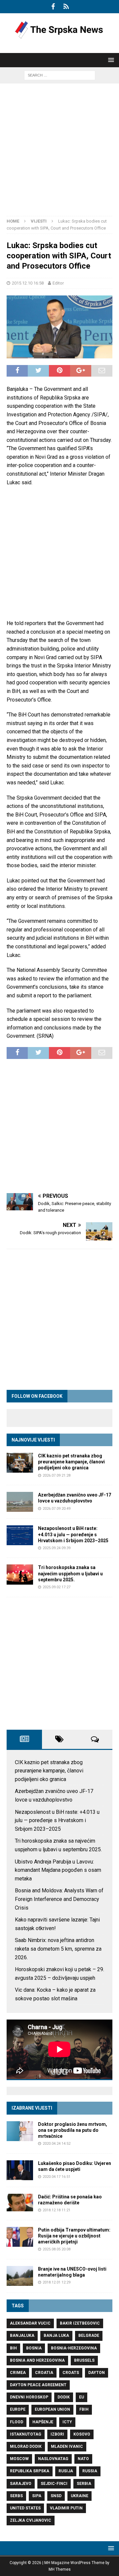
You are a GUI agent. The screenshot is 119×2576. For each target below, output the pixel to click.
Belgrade (89, 2336)
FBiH (84, 2409)
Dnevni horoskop (29, 2397)
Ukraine (79, 2496)
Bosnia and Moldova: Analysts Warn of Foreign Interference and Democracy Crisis (59, 1899)
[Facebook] (53, 7)
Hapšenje (43, 2422)
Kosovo (82, 2434)
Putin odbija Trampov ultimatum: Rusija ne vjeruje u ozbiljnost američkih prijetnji (74, 2236)
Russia (90, 2471)
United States (25, 2508)
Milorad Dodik (26, 2446)
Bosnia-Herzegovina (74, 2348)
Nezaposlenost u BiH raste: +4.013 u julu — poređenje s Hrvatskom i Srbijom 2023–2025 (73, 1534)
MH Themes (60, 2569)
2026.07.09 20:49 (57, 1509)
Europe (18, 2409)
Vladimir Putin (66, 2508)
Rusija (66, 2471)
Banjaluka (22, 2336)
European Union (52, 2409)
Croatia (44, 2373)
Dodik (64, 2397)
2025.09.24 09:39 (57, 1548)
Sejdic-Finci (54, 2484)
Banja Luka (56, 2336)
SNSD (56, 2496)
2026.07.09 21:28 (57, 1475)
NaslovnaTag (53, 2459)
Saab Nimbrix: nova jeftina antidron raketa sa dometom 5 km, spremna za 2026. (58, 1949)
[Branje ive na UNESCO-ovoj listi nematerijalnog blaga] (20, 2276)
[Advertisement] (59, 153)
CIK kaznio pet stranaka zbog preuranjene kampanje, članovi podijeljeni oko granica (71, 1462)
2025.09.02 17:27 (57, 1587)
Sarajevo (21, 2484)
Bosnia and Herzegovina (37, 2360)
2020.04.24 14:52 (57, 2144)
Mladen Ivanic (67, 2446)
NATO (83, 2459)
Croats (71, 2373)
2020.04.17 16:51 (57, 2177)
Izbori (57, 2434)
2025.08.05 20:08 (57, 2249)
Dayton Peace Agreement (38, 2385)
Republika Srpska (30, 2471)
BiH (13, 2348)
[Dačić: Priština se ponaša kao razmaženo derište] (20, 2203)
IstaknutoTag (26, 2434)
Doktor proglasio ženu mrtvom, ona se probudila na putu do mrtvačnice (73, 2130)
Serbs (16, 2496)
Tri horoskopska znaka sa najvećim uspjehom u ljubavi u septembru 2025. (70, 1573)
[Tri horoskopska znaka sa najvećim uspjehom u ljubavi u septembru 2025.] (20, 1574)
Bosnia (34, 2348)
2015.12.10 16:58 (28, 283)
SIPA (37, 2496)
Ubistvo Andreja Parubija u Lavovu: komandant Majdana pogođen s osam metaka (58, 1870)
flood (17, 2422)
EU (81, 2397)
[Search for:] (60, 75)
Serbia (84, 2484)
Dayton (97, 2373)
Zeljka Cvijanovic (31, 2520)
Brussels (84, 2360)
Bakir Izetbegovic (80, 2323)
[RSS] (66, 7)
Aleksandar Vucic (30, 2323)
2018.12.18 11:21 (57, 2210)
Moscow (19, 2459)
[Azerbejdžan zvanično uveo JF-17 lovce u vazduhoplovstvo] (20, 1502)
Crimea (18, 2373)
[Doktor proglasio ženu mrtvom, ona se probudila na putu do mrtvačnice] (20, 2131)
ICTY (67, 2422)
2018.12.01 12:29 (57, 2282)
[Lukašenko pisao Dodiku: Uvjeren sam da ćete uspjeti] (20, 2170)
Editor (58, 283)
